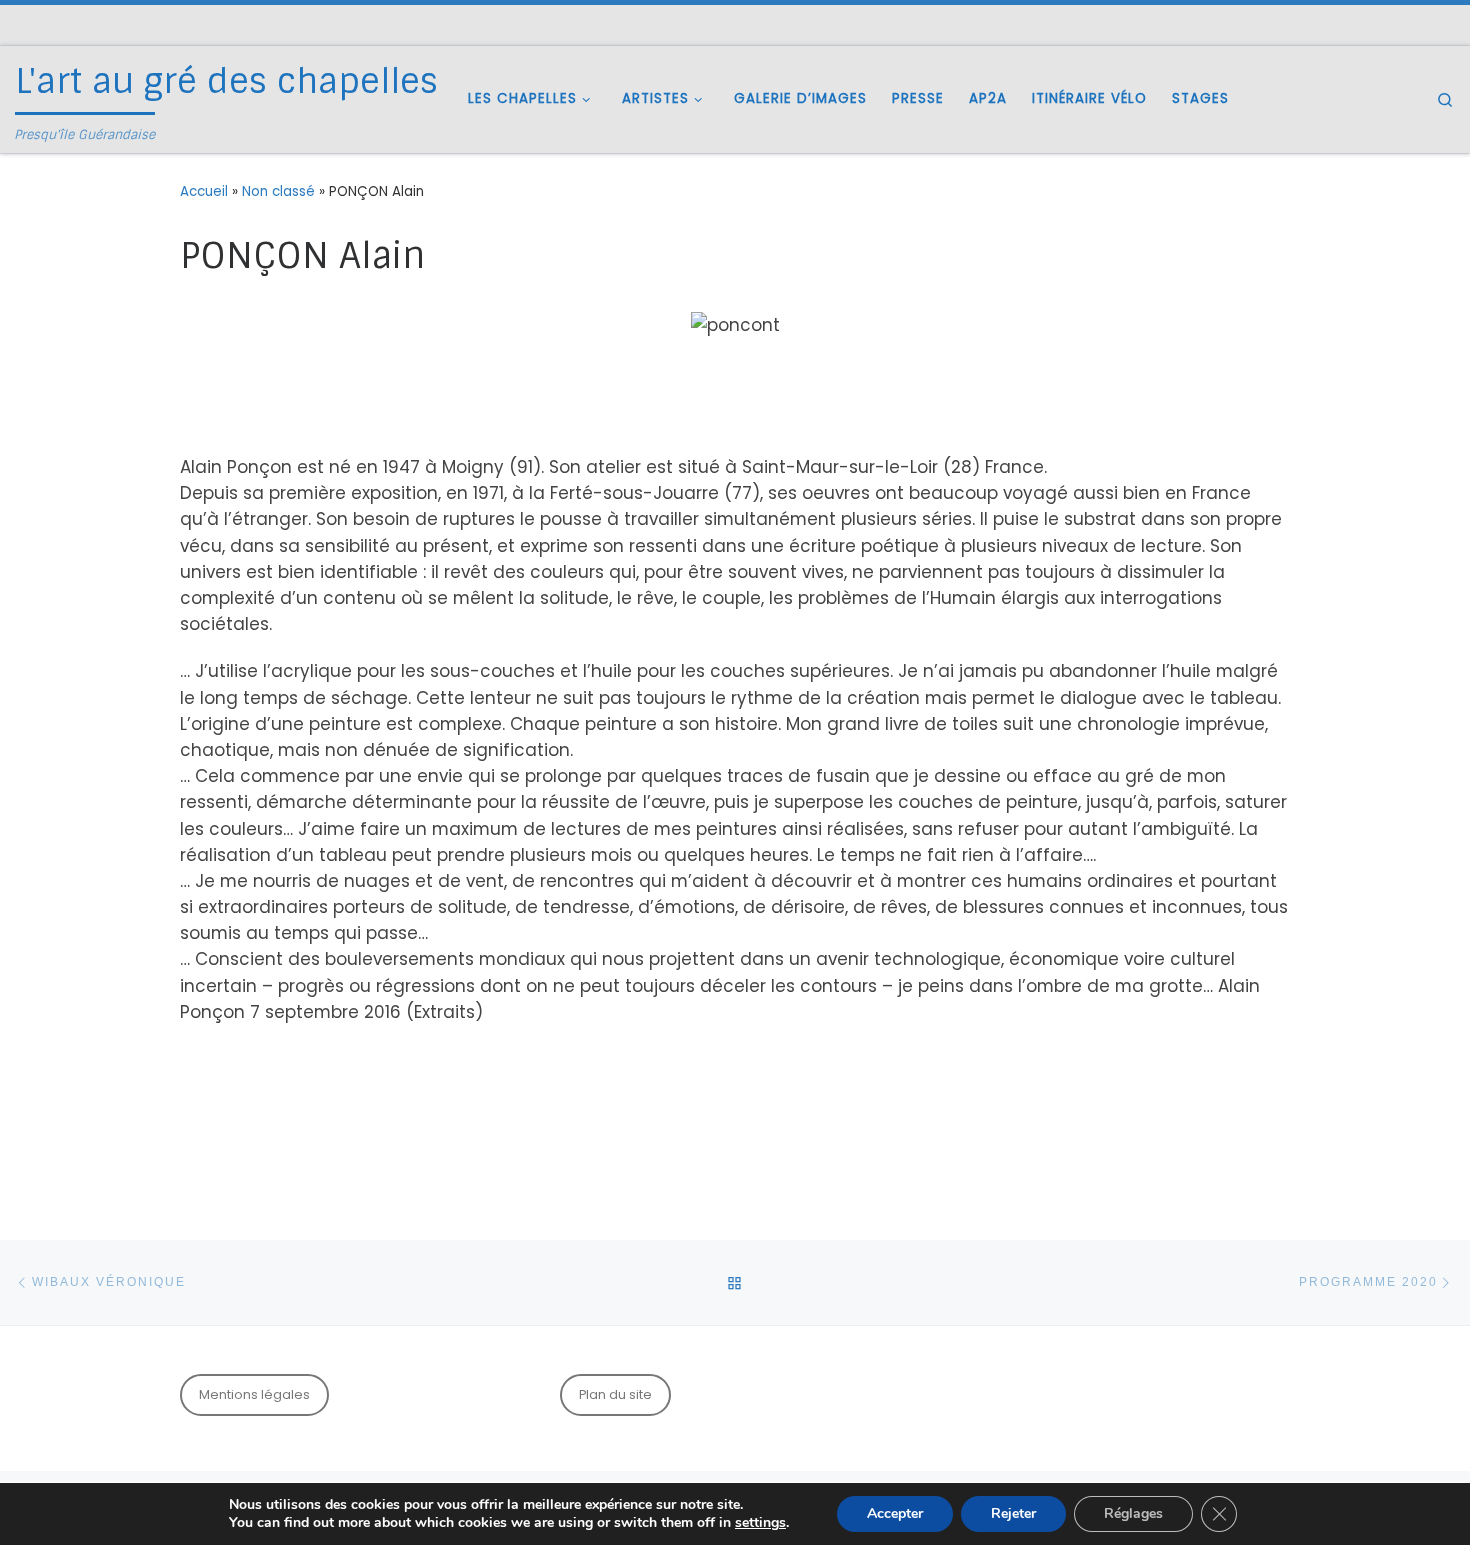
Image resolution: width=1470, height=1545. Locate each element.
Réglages (1133, 1513)
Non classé (278, 191)
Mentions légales (254, 1394)
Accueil (204, 191)
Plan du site (615, 1394)
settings (760, 1523)
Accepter (895, 1513)
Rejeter (1013, 1513)
